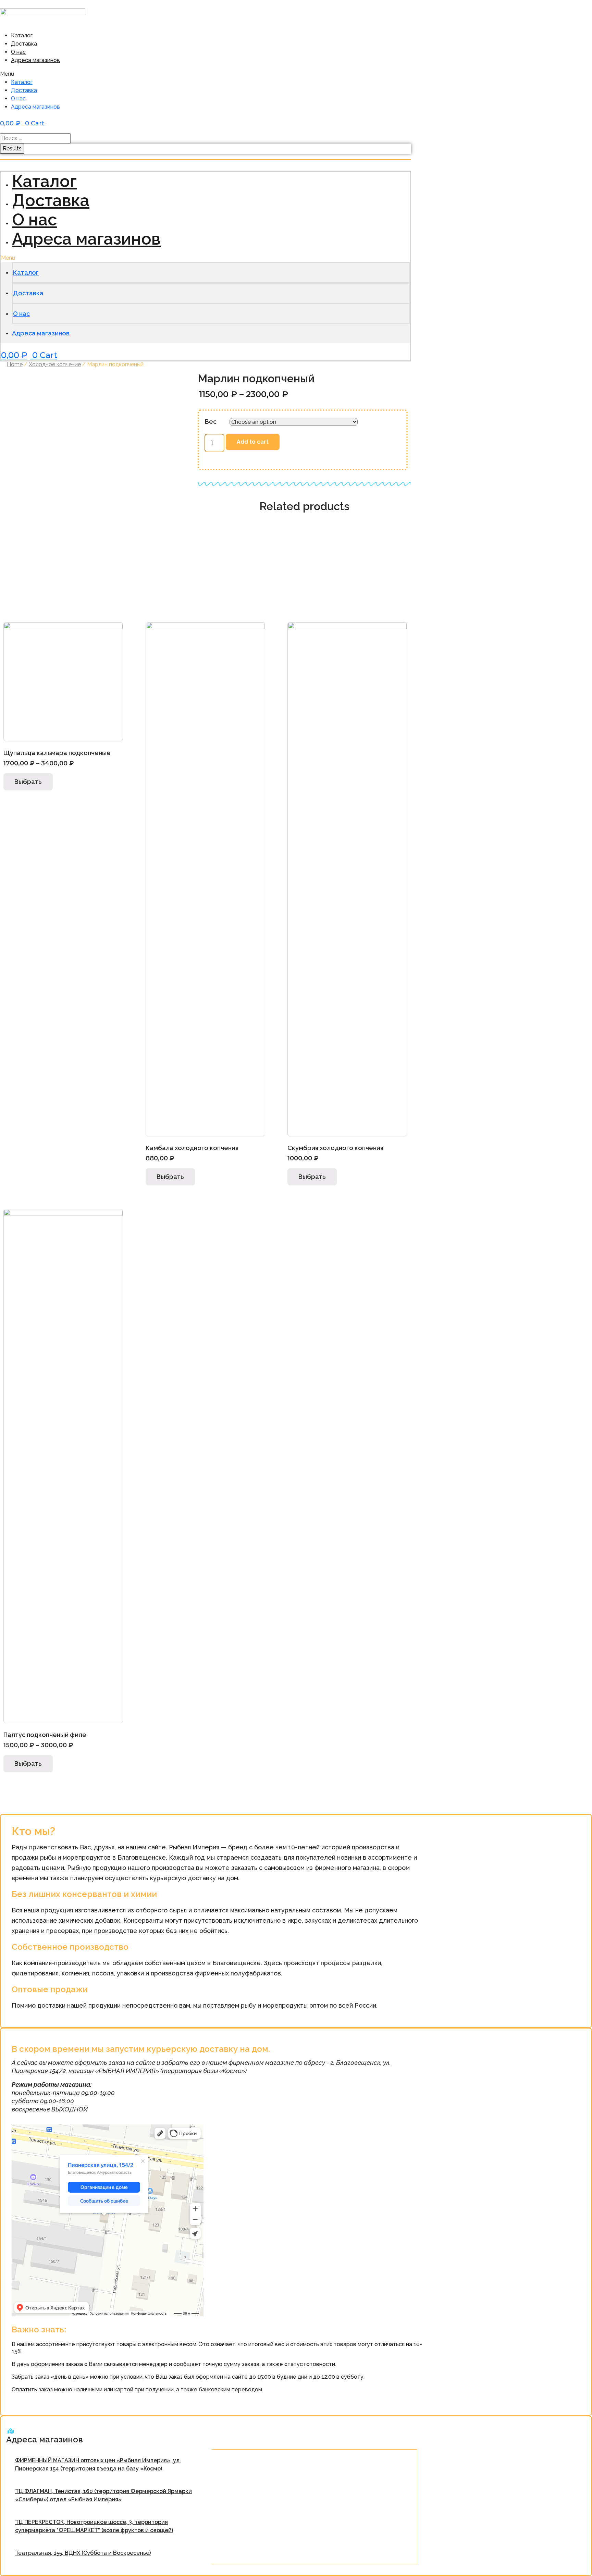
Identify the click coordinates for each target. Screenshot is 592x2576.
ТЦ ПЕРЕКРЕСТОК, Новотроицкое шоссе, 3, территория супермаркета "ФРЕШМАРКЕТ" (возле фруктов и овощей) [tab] (94, 2526)
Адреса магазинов (35, 60)
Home (15, 364)
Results (12, 149)
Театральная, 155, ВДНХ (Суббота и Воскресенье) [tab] (83, 2553)
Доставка (24, 44)
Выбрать (28, 782)
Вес (211, 422)
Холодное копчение (55, 364)
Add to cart (253, 442)
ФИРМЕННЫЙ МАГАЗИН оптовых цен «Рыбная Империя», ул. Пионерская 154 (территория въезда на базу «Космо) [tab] (98, 2464)
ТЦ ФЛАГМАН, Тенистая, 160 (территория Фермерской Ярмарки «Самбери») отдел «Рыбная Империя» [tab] (103, 2495)
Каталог (22, 35)
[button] (112, 74)
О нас (18, 52)
